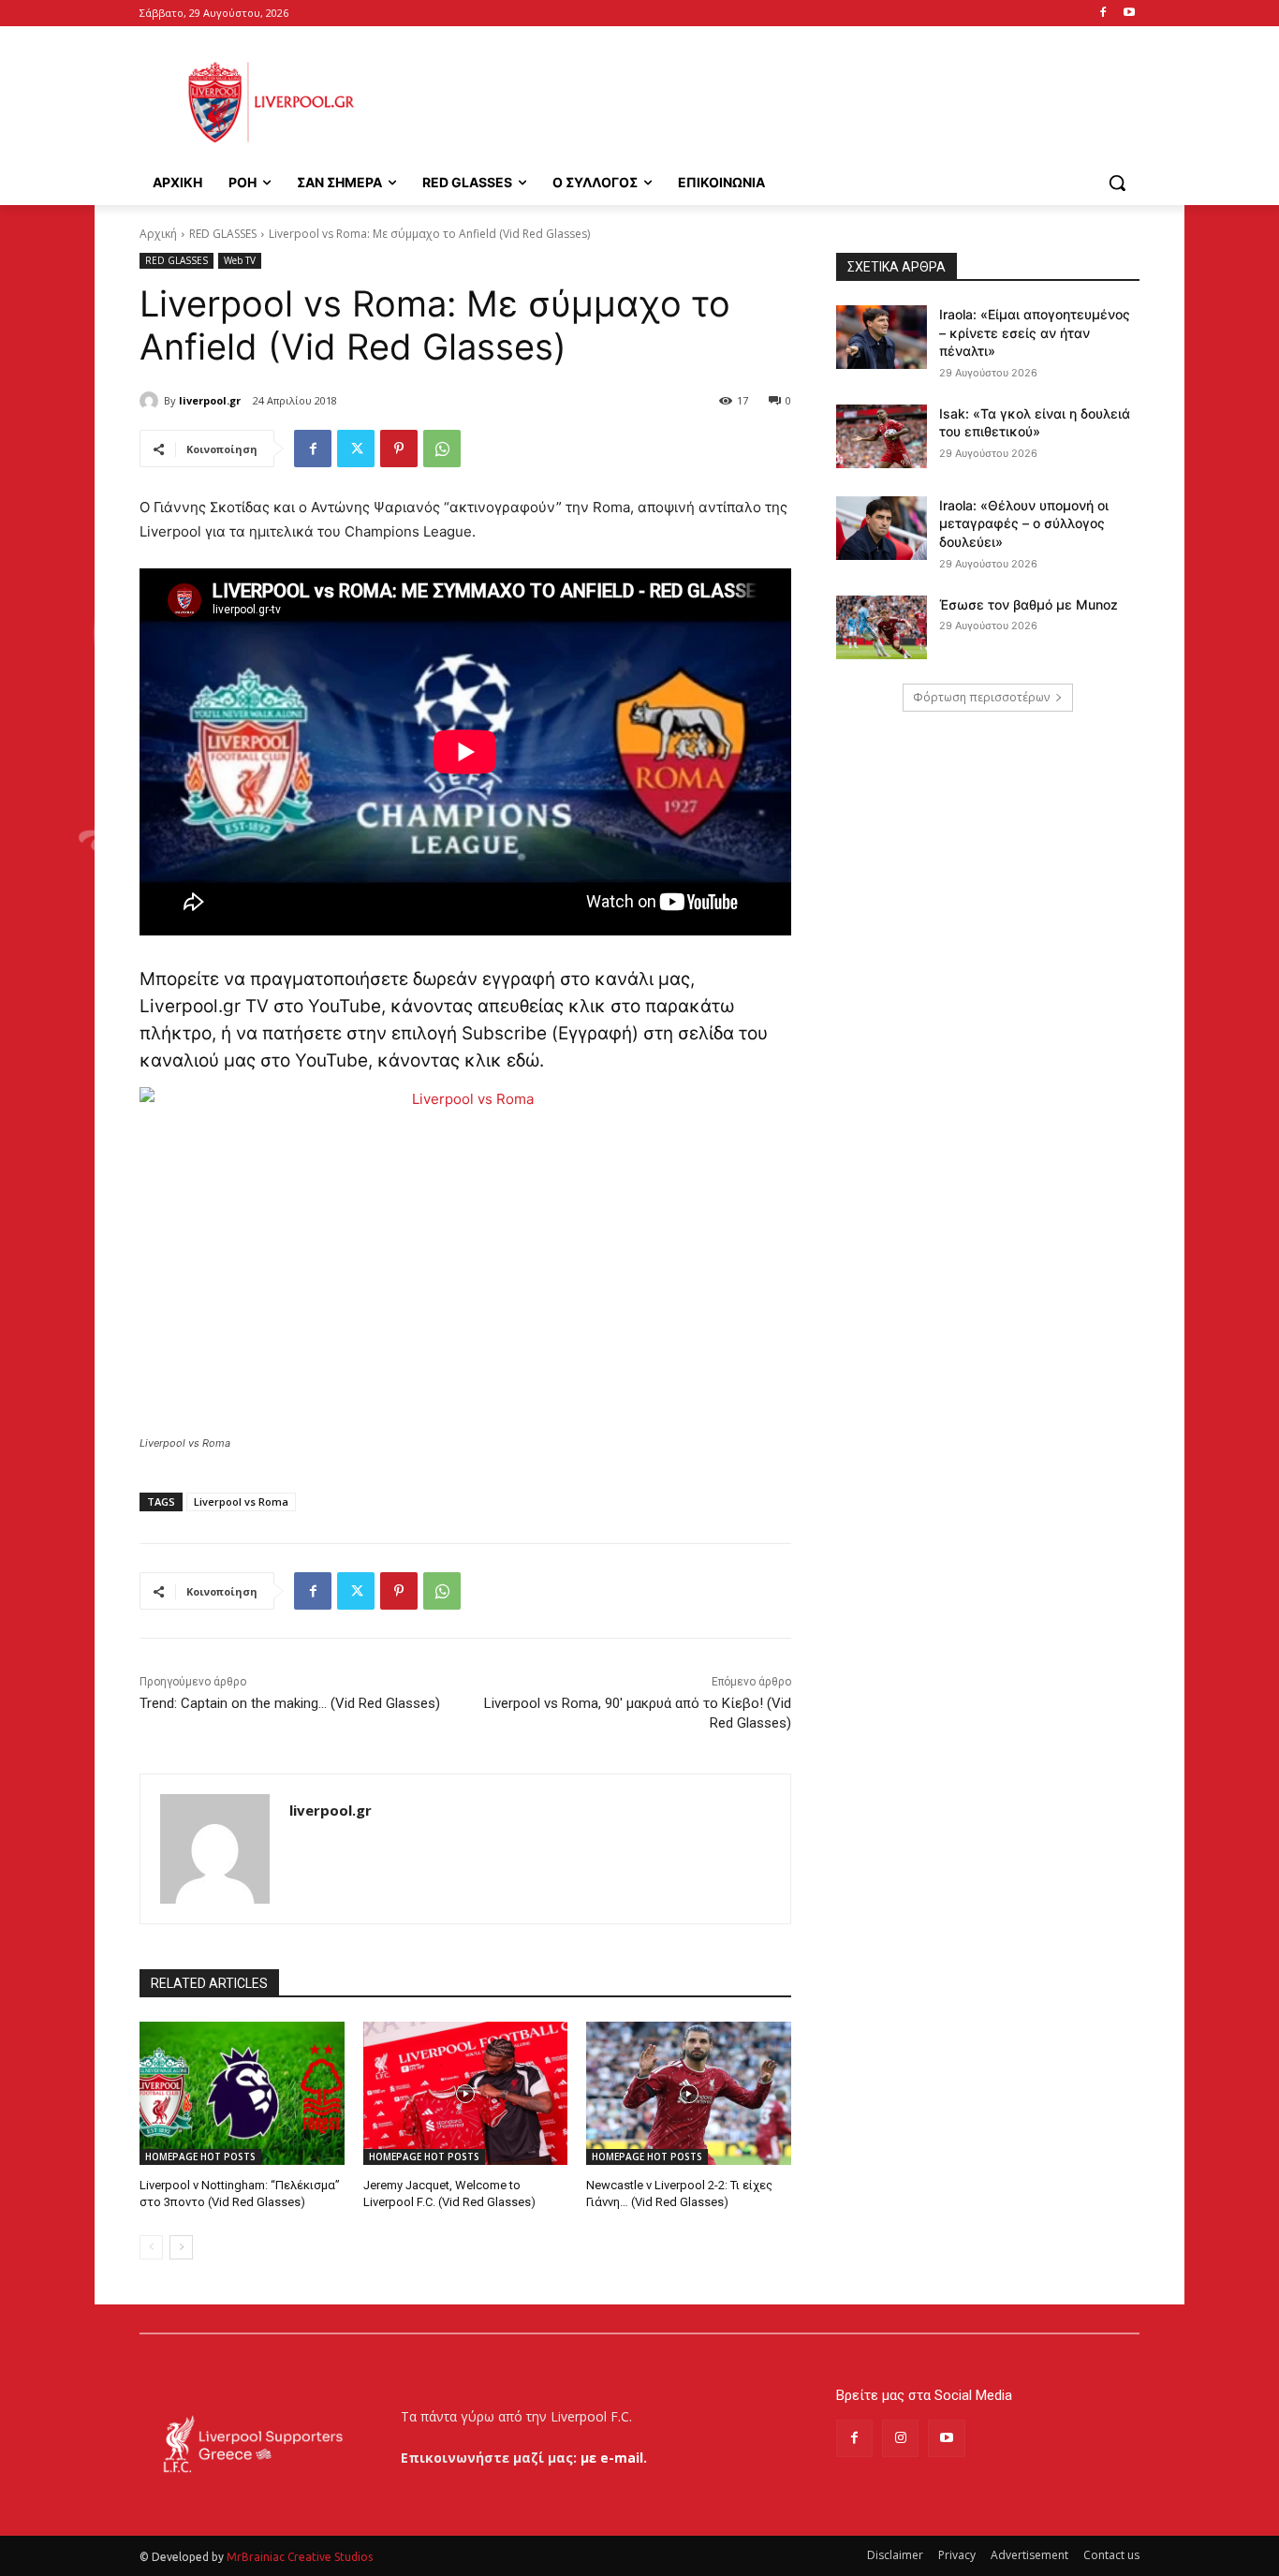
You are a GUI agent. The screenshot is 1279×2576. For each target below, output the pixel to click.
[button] (1117, 183)
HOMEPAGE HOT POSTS (200, 2156)
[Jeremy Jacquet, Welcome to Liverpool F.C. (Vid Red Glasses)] (466, 2093)
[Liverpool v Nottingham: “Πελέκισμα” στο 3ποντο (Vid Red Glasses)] (242, 2093)
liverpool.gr (210, 400)
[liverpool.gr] (152, 401)
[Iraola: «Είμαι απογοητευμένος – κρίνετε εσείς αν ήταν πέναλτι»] (882, 337)
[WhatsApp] (442, 449)
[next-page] (181, 2247)
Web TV (240, 260)
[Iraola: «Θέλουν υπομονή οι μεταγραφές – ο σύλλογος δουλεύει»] (882, 528)
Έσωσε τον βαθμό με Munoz (1029, 604)
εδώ (523, 1060)
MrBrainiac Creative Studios (300, 2557)
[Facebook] (1103, 14)
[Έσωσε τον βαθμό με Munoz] (882, 627)
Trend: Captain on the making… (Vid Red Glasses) (290, 1703)
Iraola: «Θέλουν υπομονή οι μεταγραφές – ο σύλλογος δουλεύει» (1024, 523)
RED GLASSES (223, 234)
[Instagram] (900, 2438)
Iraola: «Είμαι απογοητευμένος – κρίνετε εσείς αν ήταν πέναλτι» (1035, 332)
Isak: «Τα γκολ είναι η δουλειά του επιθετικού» (1035, 423)
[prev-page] (151, 2247)
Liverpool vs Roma (241, 1501)
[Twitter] (356, 449)
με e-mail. (614, 2458)
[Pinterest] (399, 449)
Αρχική (158, 234)
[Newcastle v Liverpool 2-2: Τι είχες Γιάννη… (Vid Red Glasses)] (689, 2093)
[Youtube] (1129, 14)
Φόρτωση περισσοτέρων (981, 697)
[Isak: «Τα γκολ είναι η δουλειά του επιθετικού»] (882, 436)
